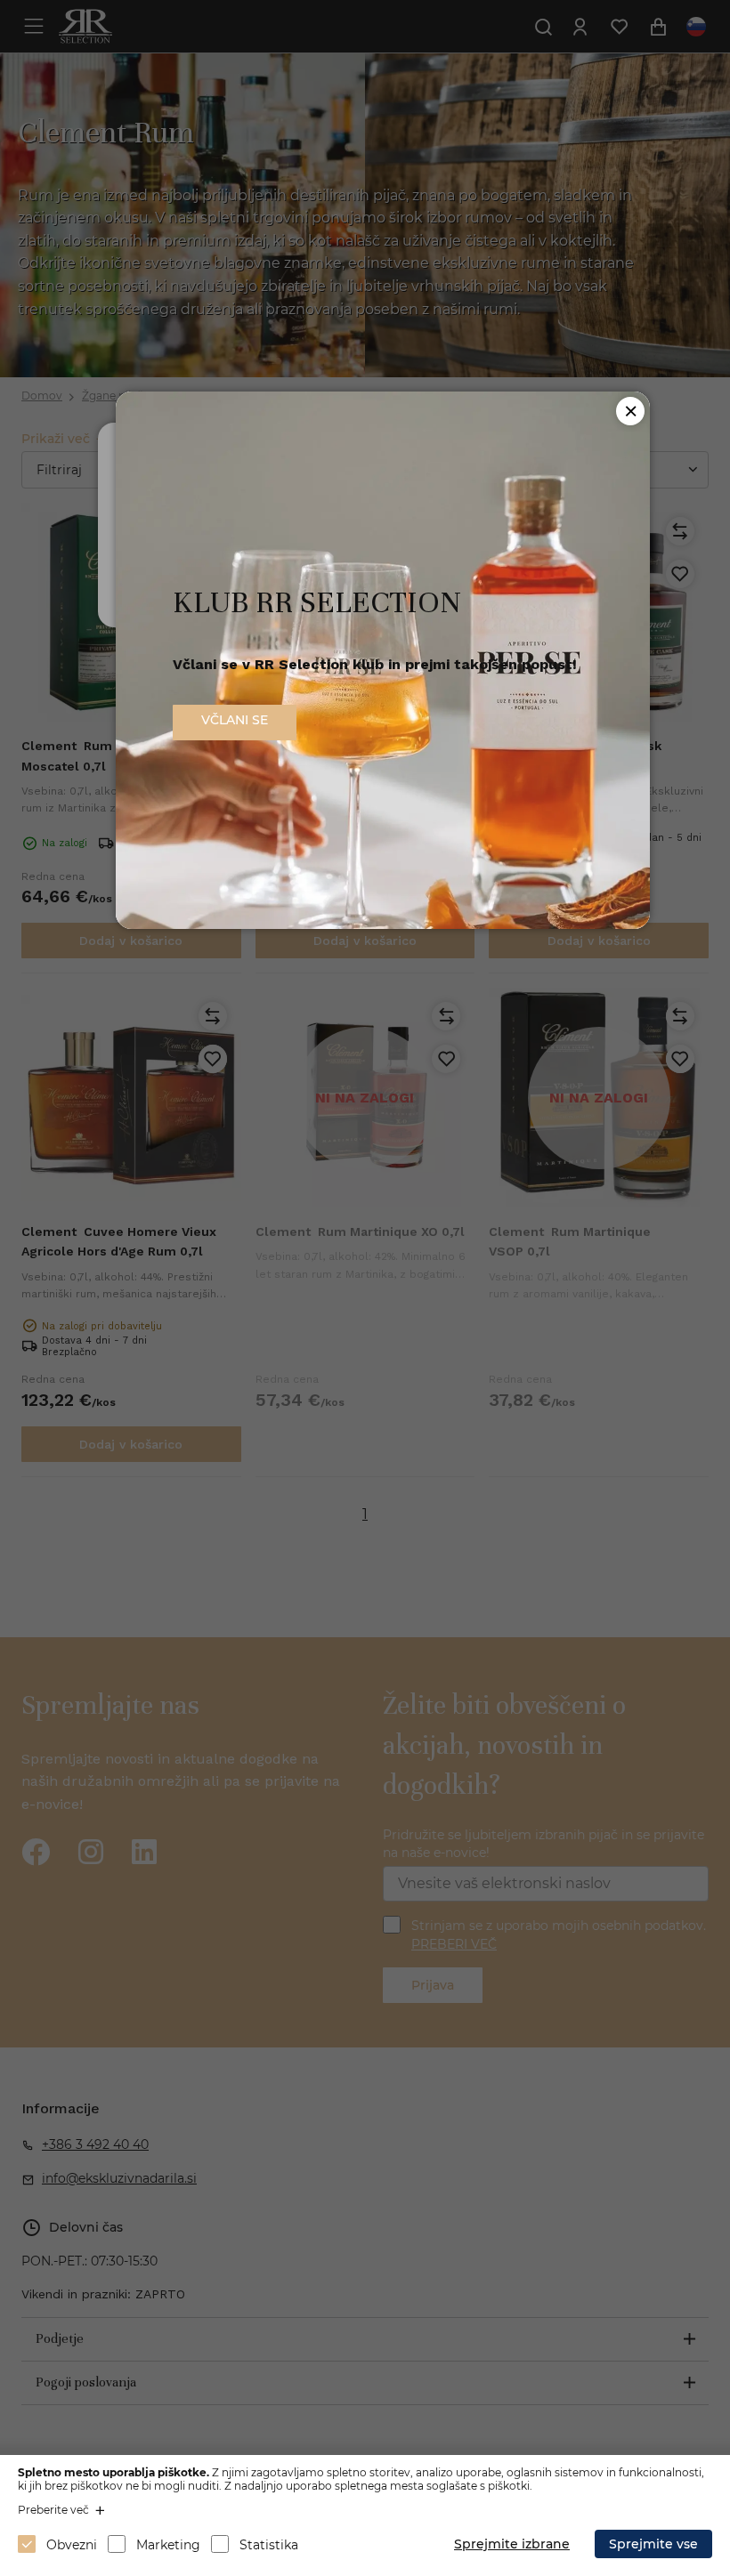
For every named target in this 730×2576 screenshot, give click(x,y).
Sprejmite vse (653, 2544)
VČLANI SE (235, 720)
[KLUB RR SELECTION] (383, 924)
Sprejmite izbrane (512, 2544)
